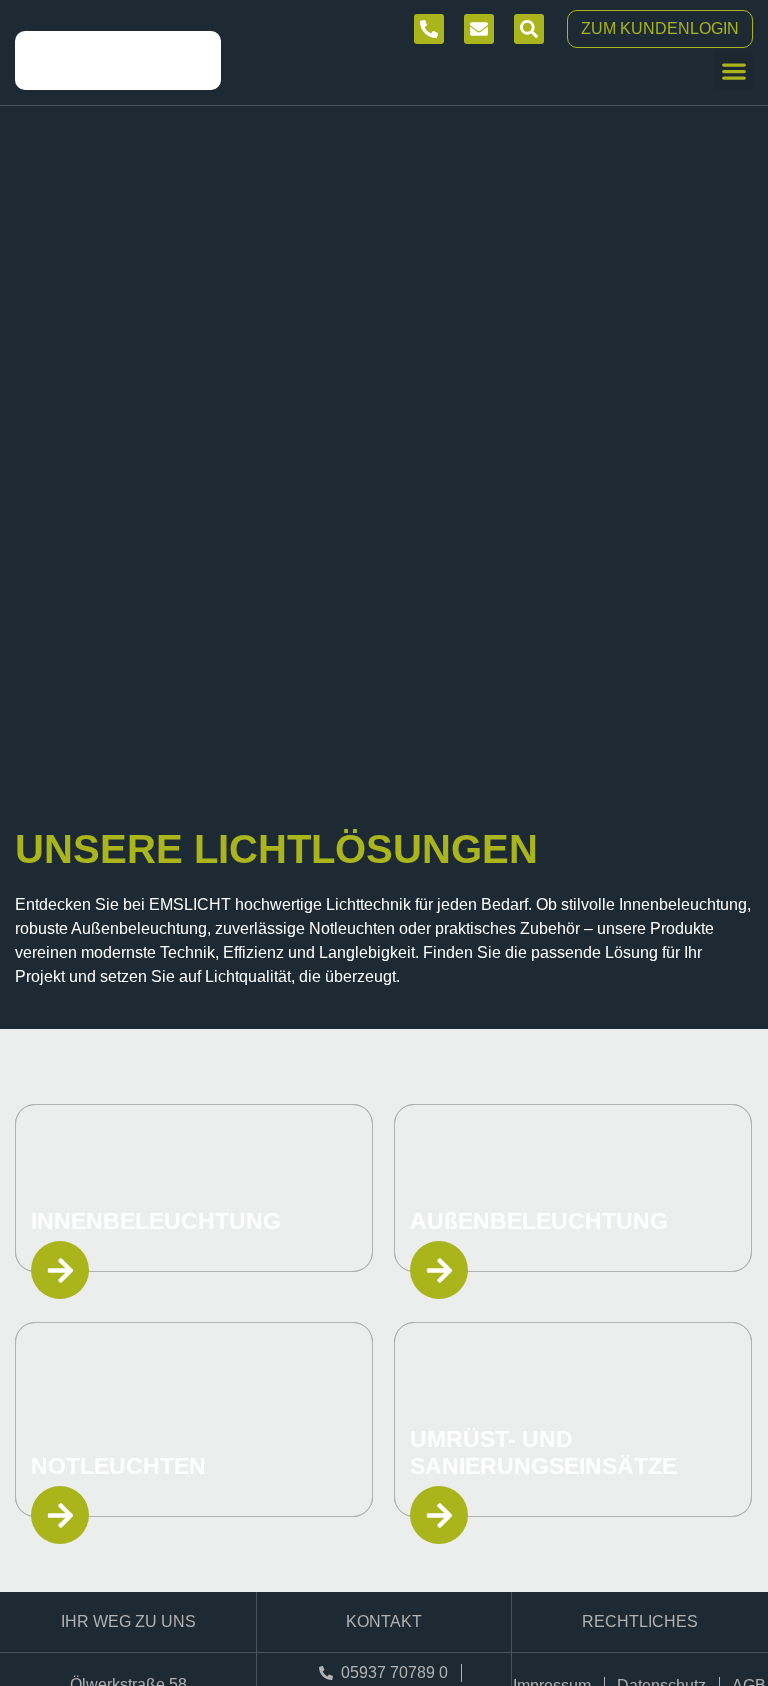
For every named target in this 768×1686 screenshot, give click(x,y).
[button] (733, 70)
